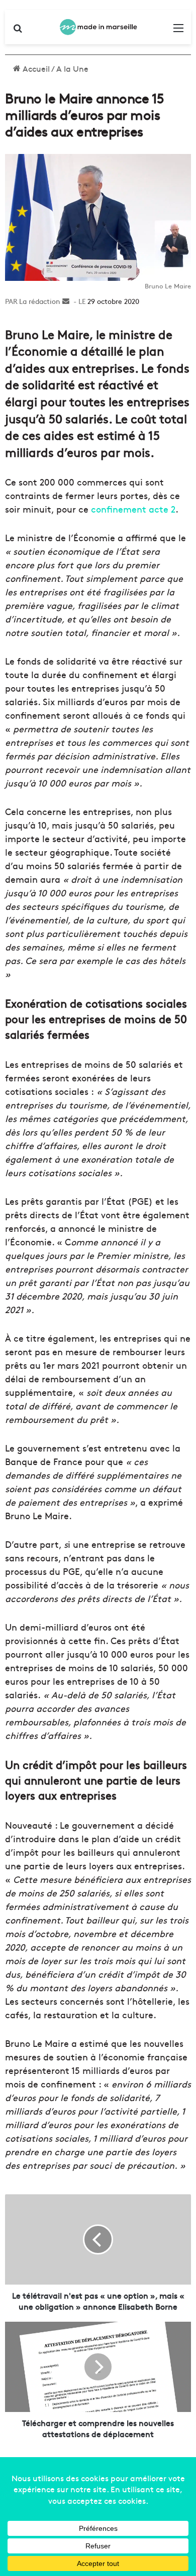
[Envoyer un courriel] (66, 301)
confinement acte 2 (133, 509)
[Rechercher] (18, 31)
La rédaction (40, 301)
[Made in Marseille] (98, 27)
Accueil (35, 68)
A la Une (72, 68)
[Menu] (178, 31)
